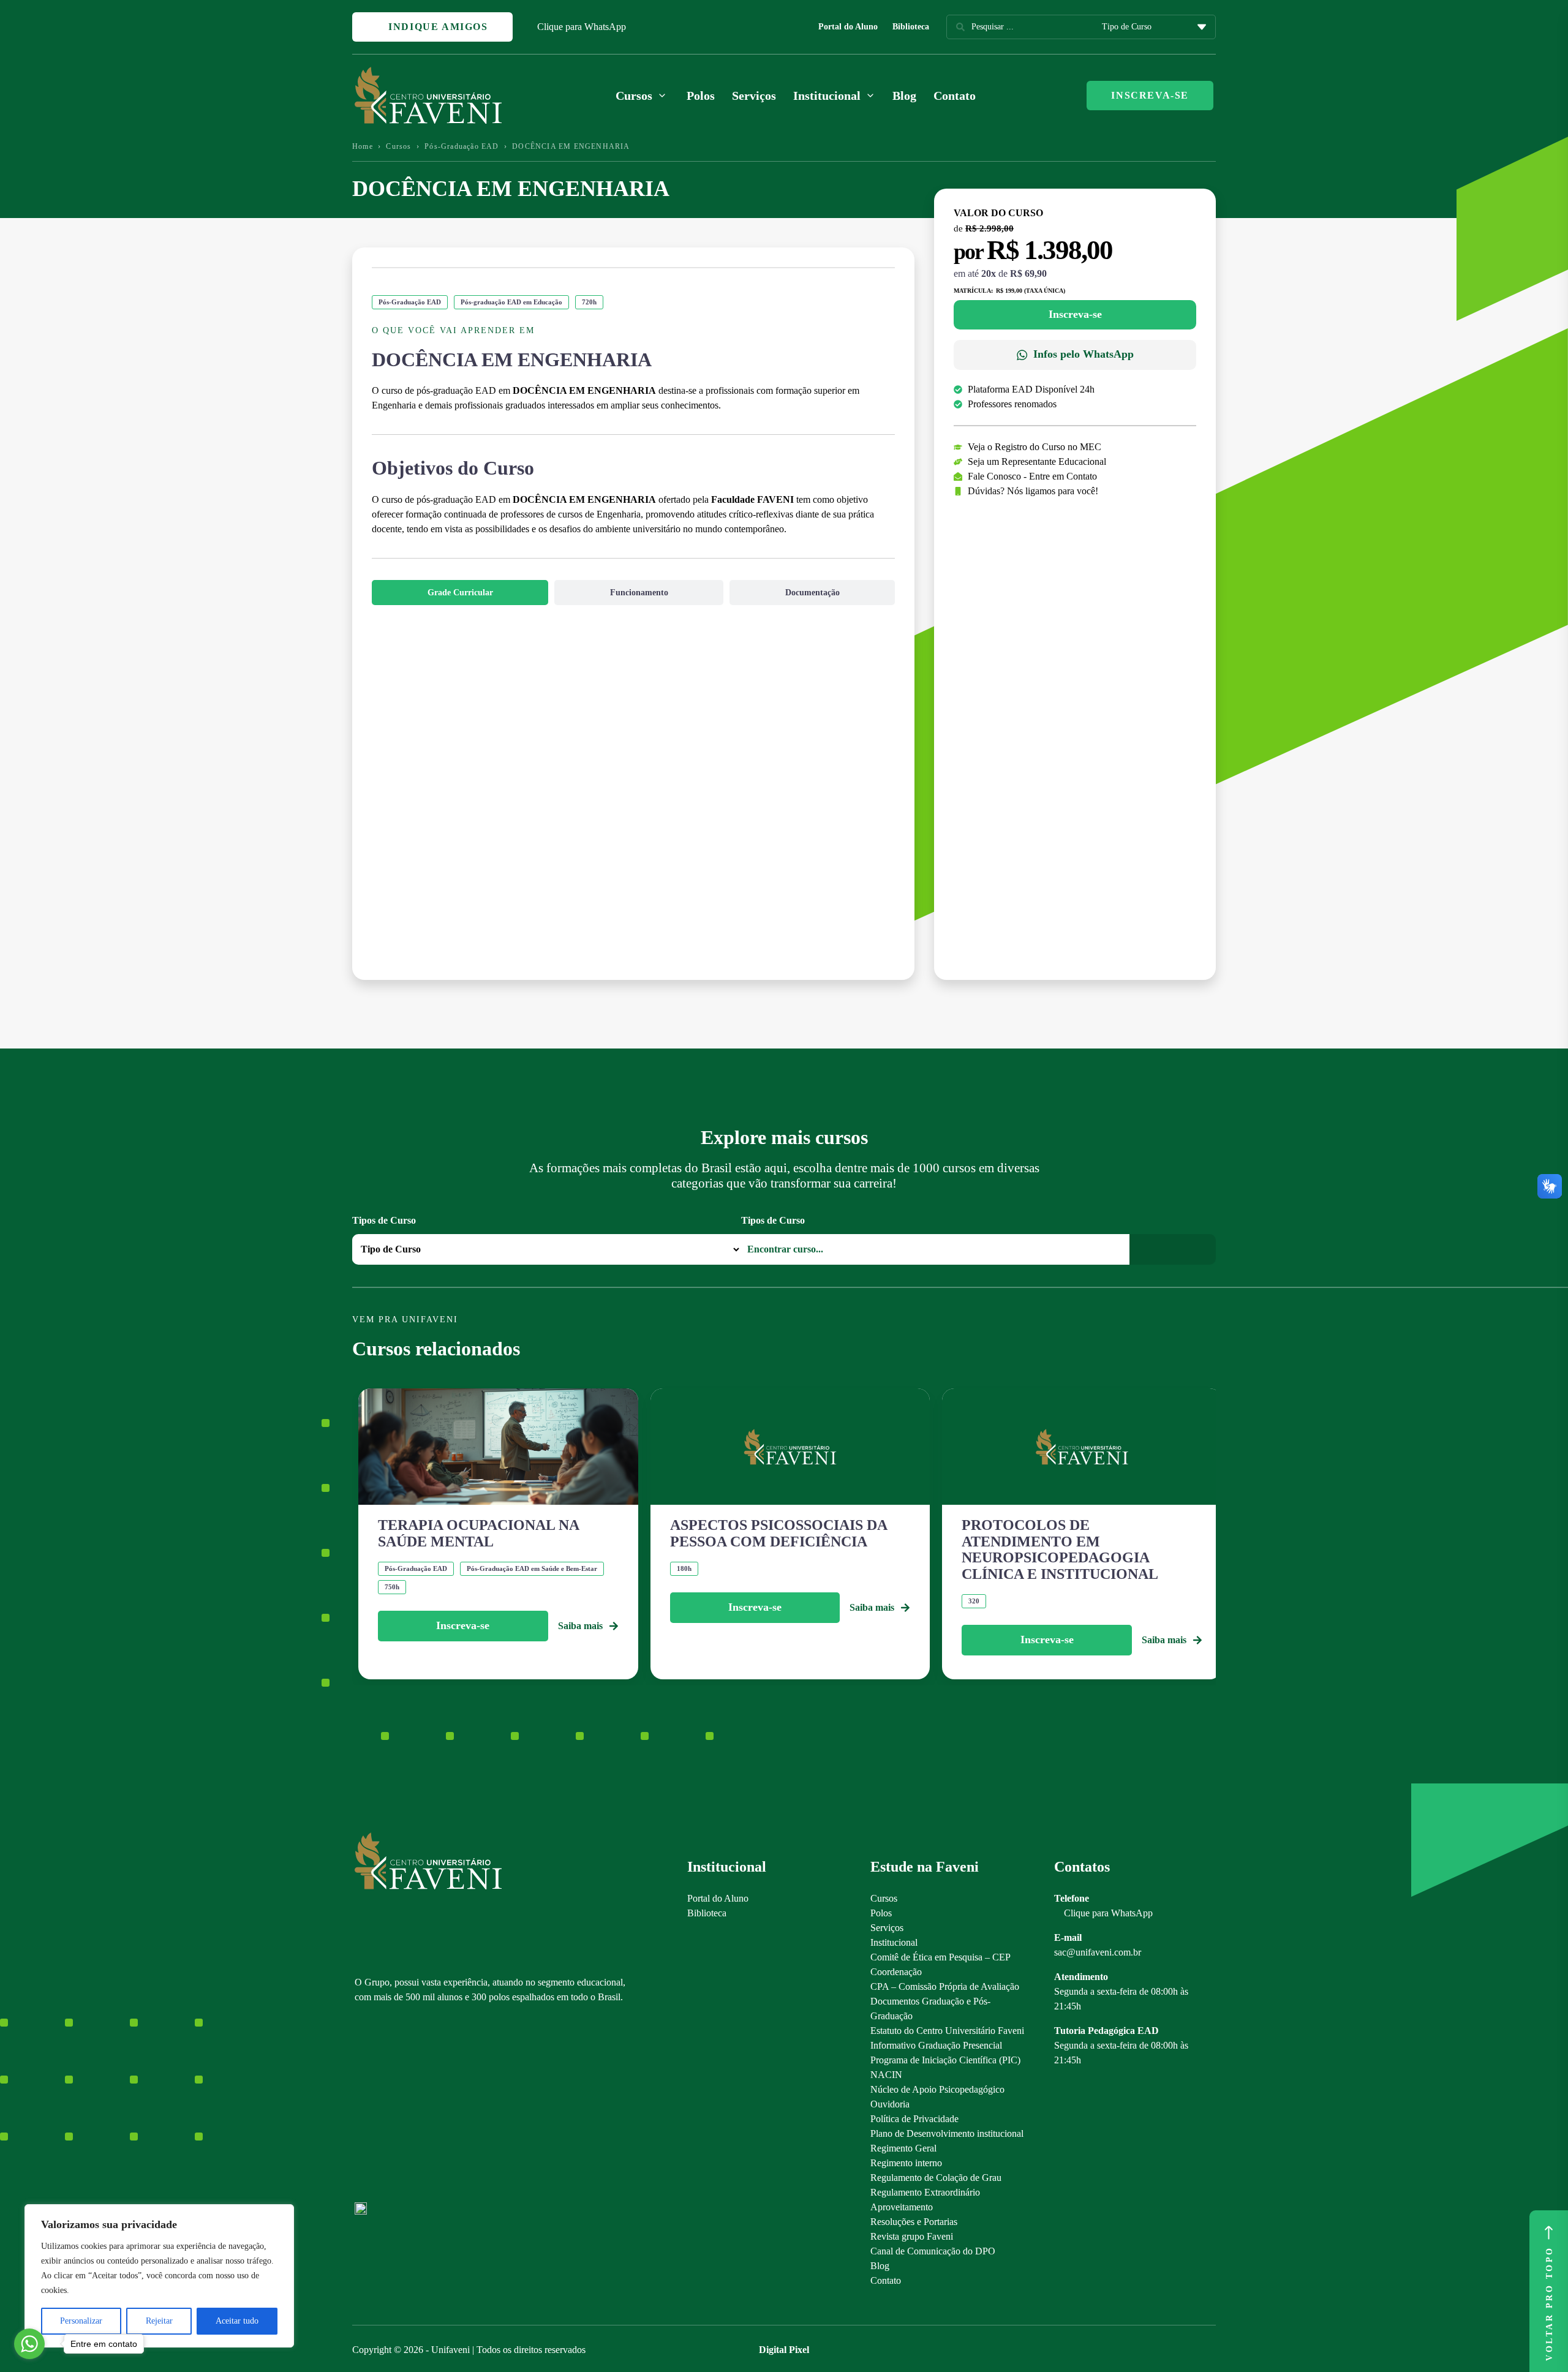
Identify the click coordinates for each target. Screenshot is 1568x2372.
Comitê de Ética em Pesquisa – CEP (940, 1957)
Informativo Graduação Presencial (936, 2045)
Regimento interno (906, 2163)
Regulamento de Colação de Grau (936, 2178)
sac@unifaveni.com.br (1098, 1952)
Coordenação (896, 1972)
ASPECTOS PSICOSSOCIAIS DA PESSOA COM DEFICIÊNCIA (778, 1533)
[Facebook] (382, 2108)
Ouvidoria (890, 2104)
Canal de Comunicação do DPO (933, 2251)
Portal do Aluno (848, 27)
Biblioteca (911, 27)
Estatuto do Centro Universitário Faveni (947, 2031)
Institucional (894, 1942)
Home (363, 146)
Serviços (754, 96)
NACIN (886, 2075)
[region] (159, 2276)
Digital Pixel (784, 2350)
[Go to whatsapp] (29, 2344)
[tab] (460, 593)
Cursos (398, 146)
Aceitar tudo (237, 2321)
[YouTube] (403, 2108)
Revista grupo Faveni (912, 2236)
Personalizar (81, 2321)
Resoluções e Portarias (914, 2222)
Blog (904, 96)
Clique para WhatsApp (582, 27)
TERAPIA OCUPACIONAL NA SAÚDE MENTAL (478, 1533)
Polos (701, 96)
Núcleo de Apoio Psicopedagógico (937, 2089)
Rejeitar (159, 2321)
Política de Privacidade (914, 2119)
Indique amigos (437, 27)
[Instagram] (360, 2108)
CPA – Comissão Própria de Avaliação (945, 1986)
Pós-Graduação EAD (462, 146)
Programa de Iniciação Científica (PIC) (945, 2060)
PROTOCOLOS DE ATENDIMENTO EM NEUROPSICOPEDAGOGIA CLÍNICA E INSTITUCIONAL (1060, 1549)
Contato (955, 96)
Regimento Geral (903, 2148)
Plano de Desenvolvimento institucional (947, 2133)
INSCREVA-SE (1150, 95)
